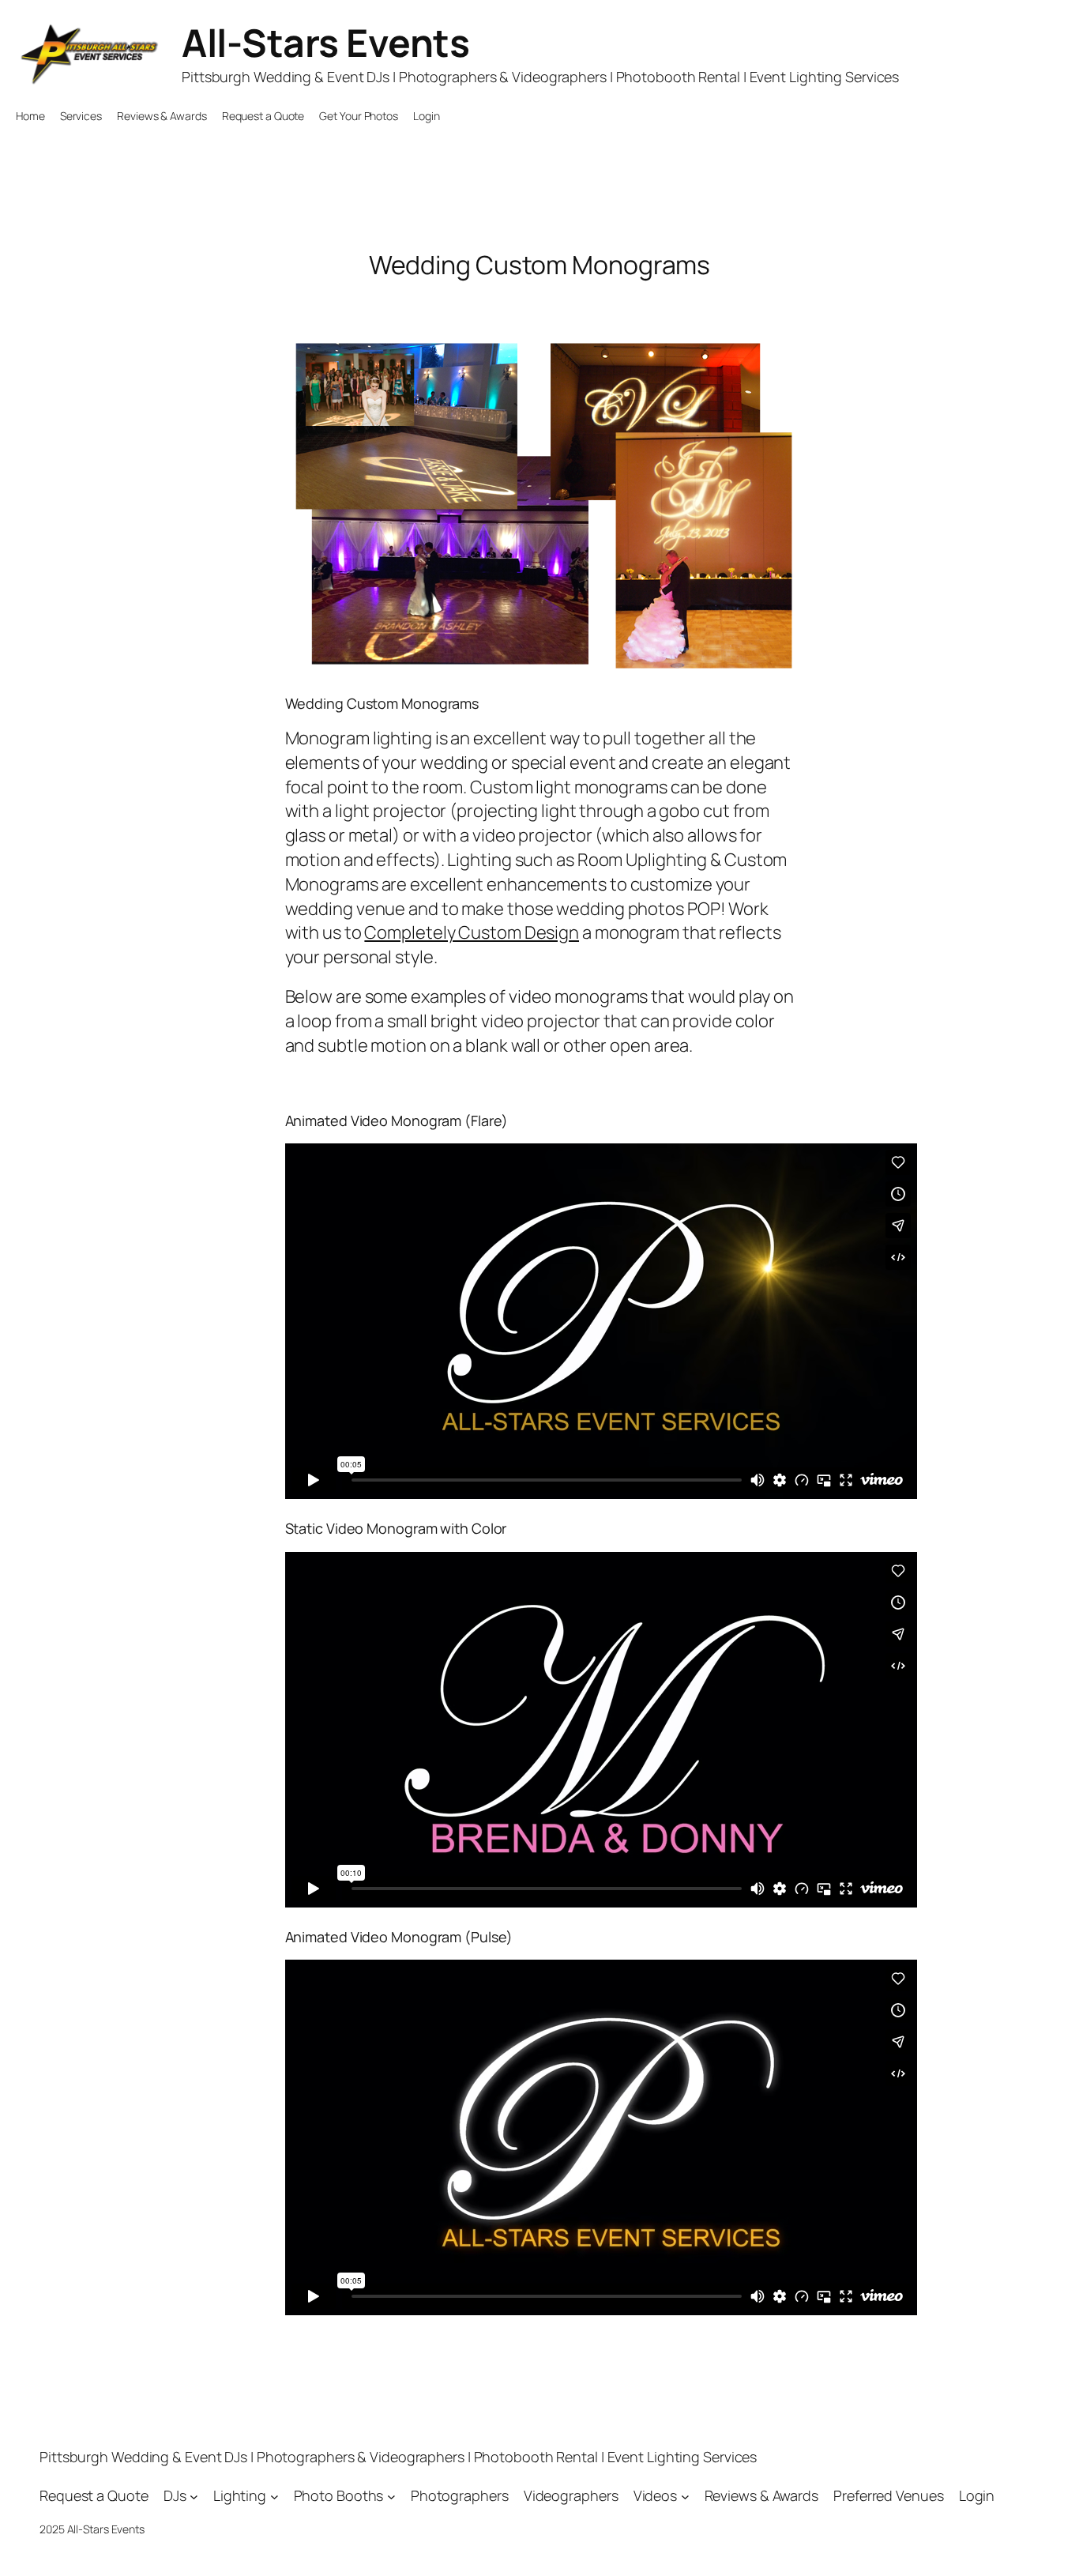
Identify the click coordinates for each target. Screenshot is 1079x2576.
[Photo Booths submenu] (391, 2496)
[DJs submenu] (194, 2496)
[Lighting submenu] (274, 2496)
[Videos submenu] (685, 2496)
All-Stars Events (325, 42)
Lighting (240, 2495)
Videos (655, 2495)
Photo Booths (339, 2495)
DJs (175, 2495)
